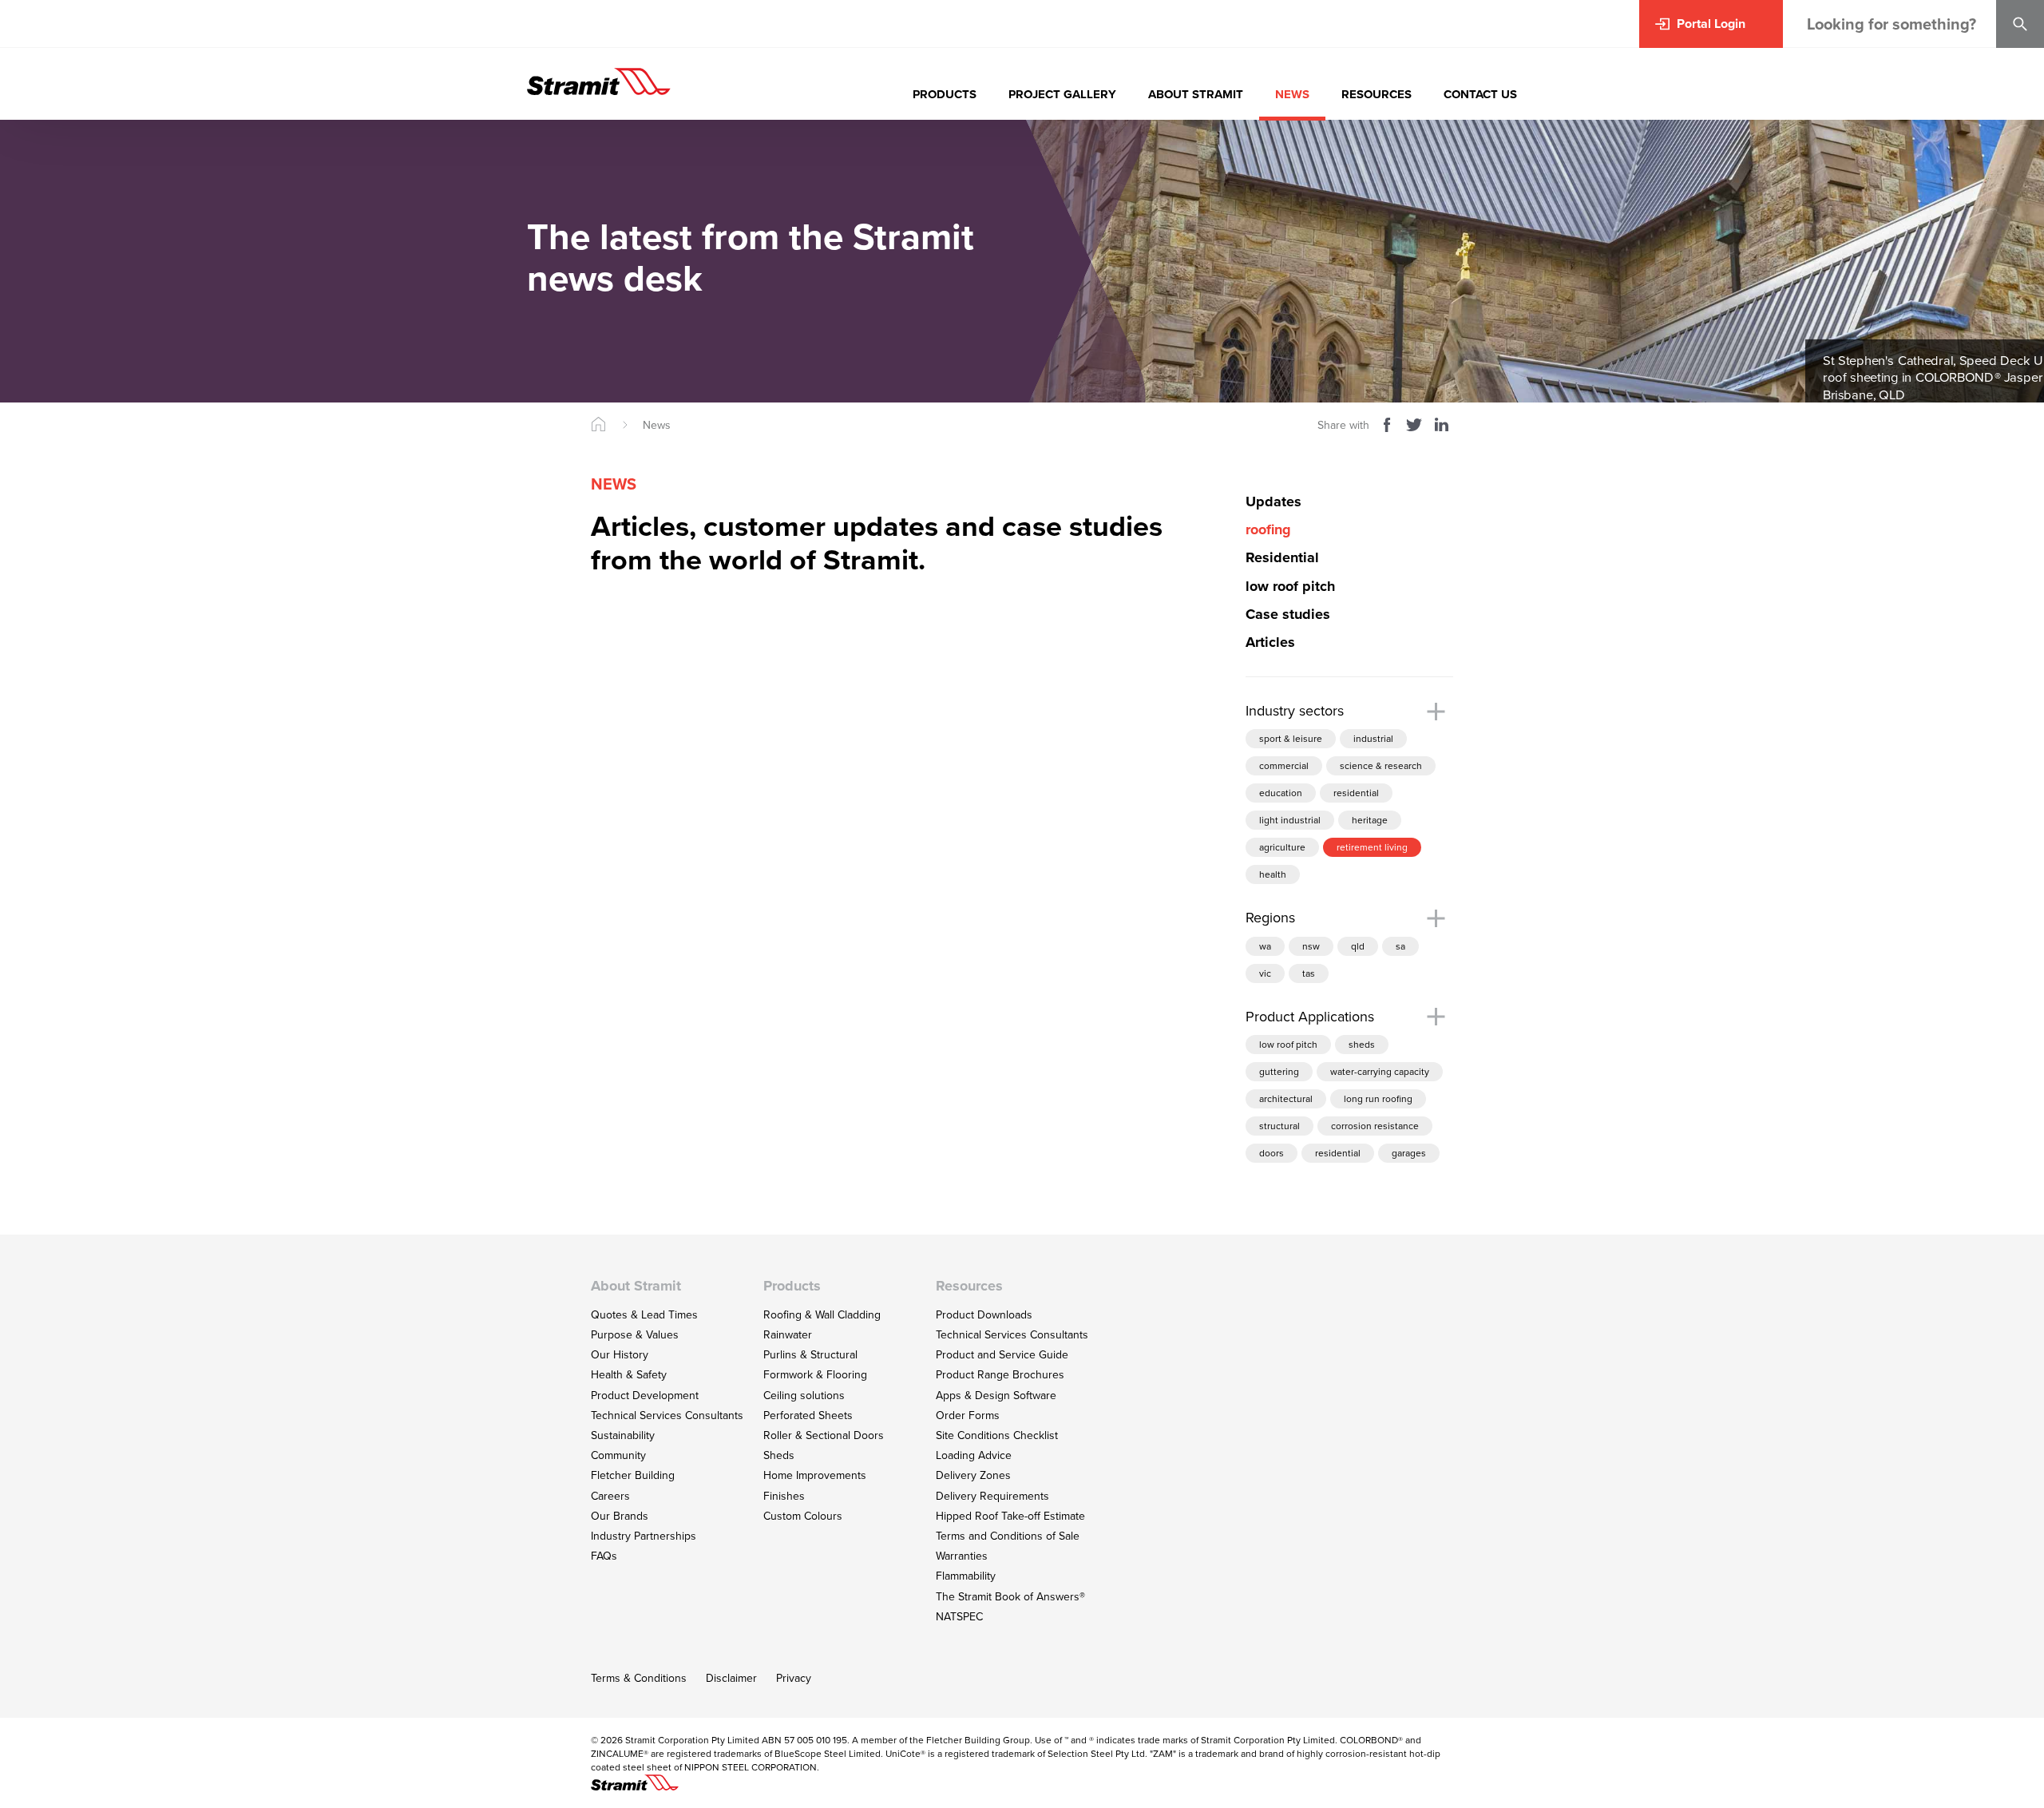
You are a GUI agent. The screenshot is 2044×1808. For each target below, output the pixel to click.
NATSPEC (959, 1617)
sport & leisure (1291, 739)
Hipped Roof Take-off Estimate (1010, 1516)
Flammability (966, 1576)
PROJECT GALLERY (1062, 94)
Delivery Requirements (992, 1496)
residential (1356, 793)
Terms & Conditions (639, 1678)
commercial (1284, 766)
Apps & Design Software (996, 1396)
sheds (1362, 1045)
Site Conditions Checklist (997, 1435)
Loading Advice (974, 1455)
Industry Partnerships (644, 1536)
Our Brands (620, 1516)
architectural (1286, 1099)
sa (1400, 946)
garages (1409, 1153)
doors (1272, 1153)
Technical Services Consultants (667, 1415)
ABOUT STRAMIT (1196, 94)
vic (1265, 973)
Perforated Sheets (808, 1415)
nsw (1311, 946)
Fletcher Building (633, 1475)
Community (618, 1455)
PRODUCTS (945, 94)
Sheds (779, 1455)
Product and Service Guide (1002, 1355)
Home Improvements (815, 1475)
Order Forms (968, 1415)
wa (1265, 946)
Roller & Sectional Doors (824, 1435)
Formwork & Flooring (815, 1375)
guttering (1279, 1072)
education (1281, 793)
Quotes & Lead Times (644, 1315)
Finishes (784, 1496)
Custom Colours (803, 1516)
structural (1279, 1126)
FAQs (604, 1556)
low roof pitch (1288, 1045)
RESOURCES (1377, 94)
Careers (610, 1496)
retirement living (1372, 847)
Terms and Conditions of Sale (1008, 1536)
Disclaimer (731, 1678)
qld (1358, 946)
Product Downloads (984, 1315)
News (657, 425)
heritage (1370, 820)
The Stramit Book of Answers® (1010, 1597)
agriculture (1282, 847)
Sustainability (623, 1435)
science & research (1381, 766)
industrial (1373, 739)
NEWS (1292, 94)
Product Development (645, 1396)
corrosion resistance (1375, 1126)
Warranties (962, 1556)
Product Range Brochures (1000, 1375)
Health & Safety (629, 1375)
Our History (620, 1355)
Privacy (794, 1678)
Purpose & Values (635, 1335)
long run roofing (1378, 1099)
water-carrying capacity (1380, 1072)
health (1273, 874)
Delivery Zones (973, 1475)
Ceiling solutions (804, 1396)
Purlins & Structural (810, 1355)
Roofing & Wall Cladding (822, 1315)
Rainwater (788, 1335)
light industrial (1290, 820)
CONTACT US (1480, 94)
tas (1309, 973)
